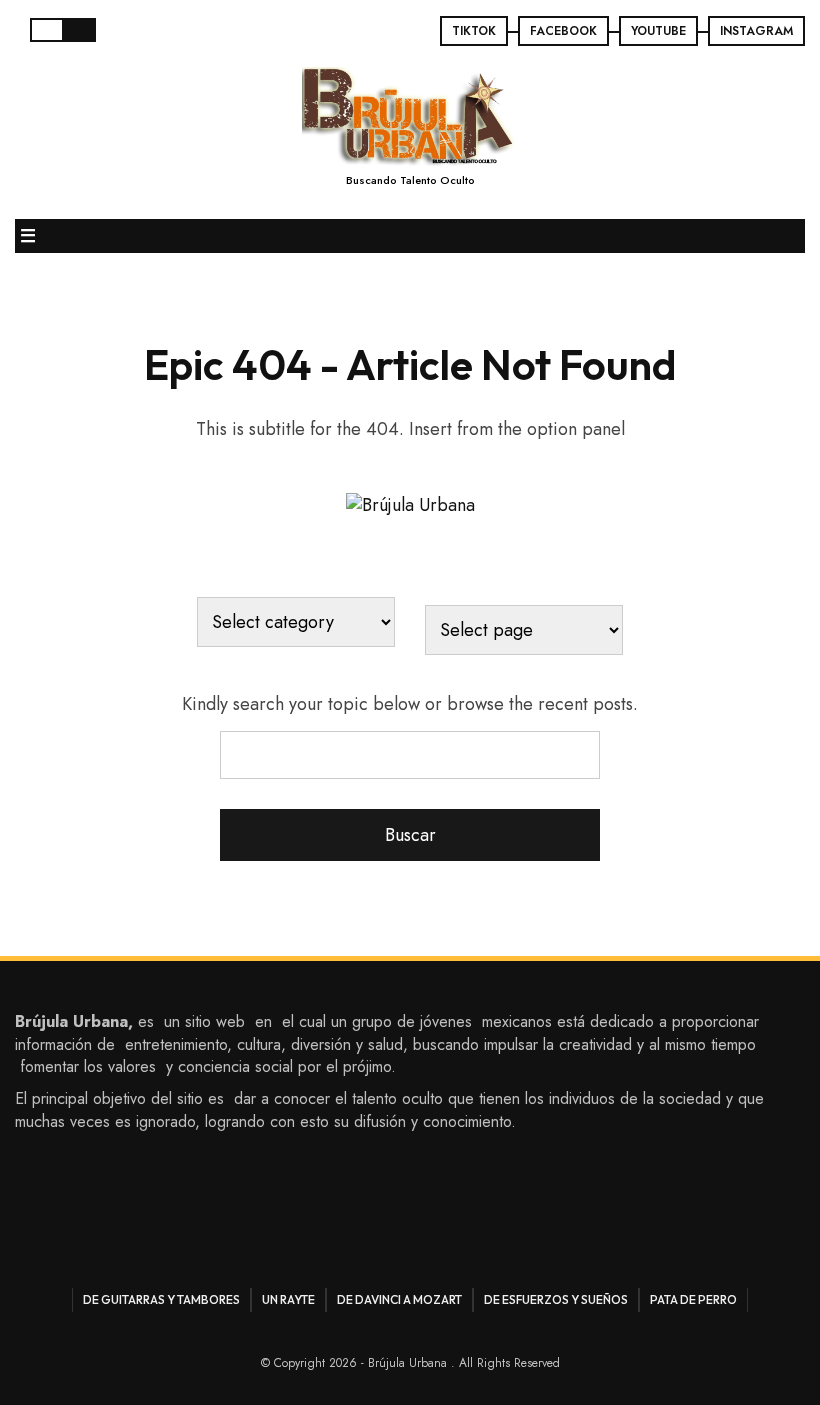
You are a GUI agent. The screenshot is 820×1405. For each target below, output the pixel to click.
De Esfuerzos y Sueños (556, 1299)
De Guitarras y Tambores (161, 1299)
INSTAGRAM (756, 31)
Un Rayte (288, 1299)
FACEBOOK (563, 31)
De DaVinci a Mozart (399, 1299)
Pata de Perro (693, 1299)
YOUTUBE (658, 31)
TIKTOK (474, 31)
